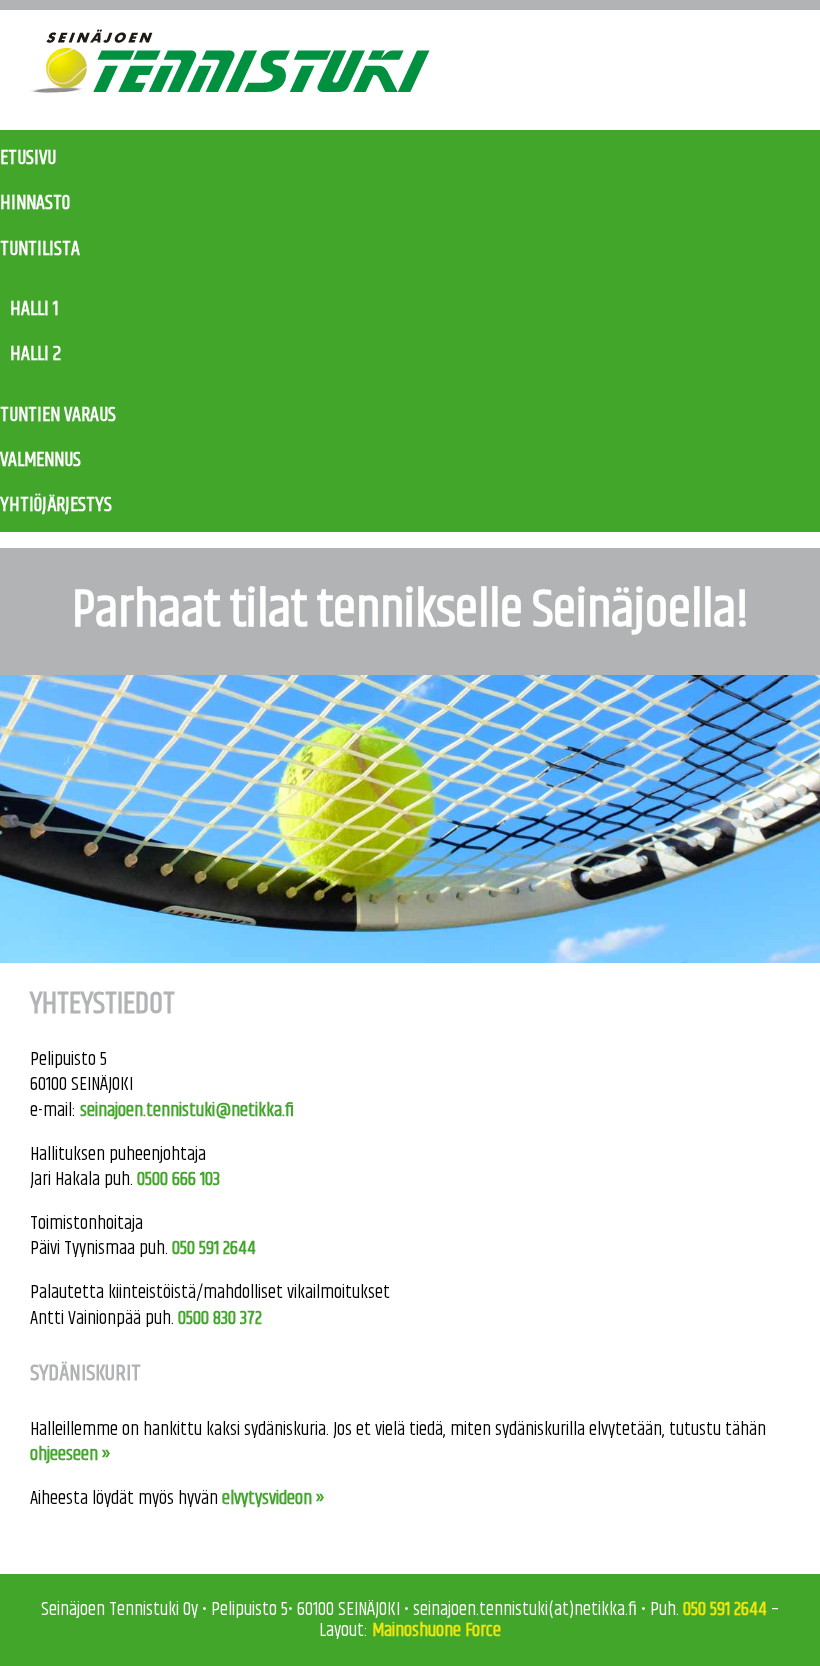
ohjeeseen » (70, 1454)
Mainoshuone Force (436, 1630)
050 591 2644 (214, 1248)
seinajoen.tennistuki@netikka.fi (187, 1110)
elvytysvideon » (273, 1498)
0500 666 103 (178, 1179)
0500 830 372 (220, 1318)
